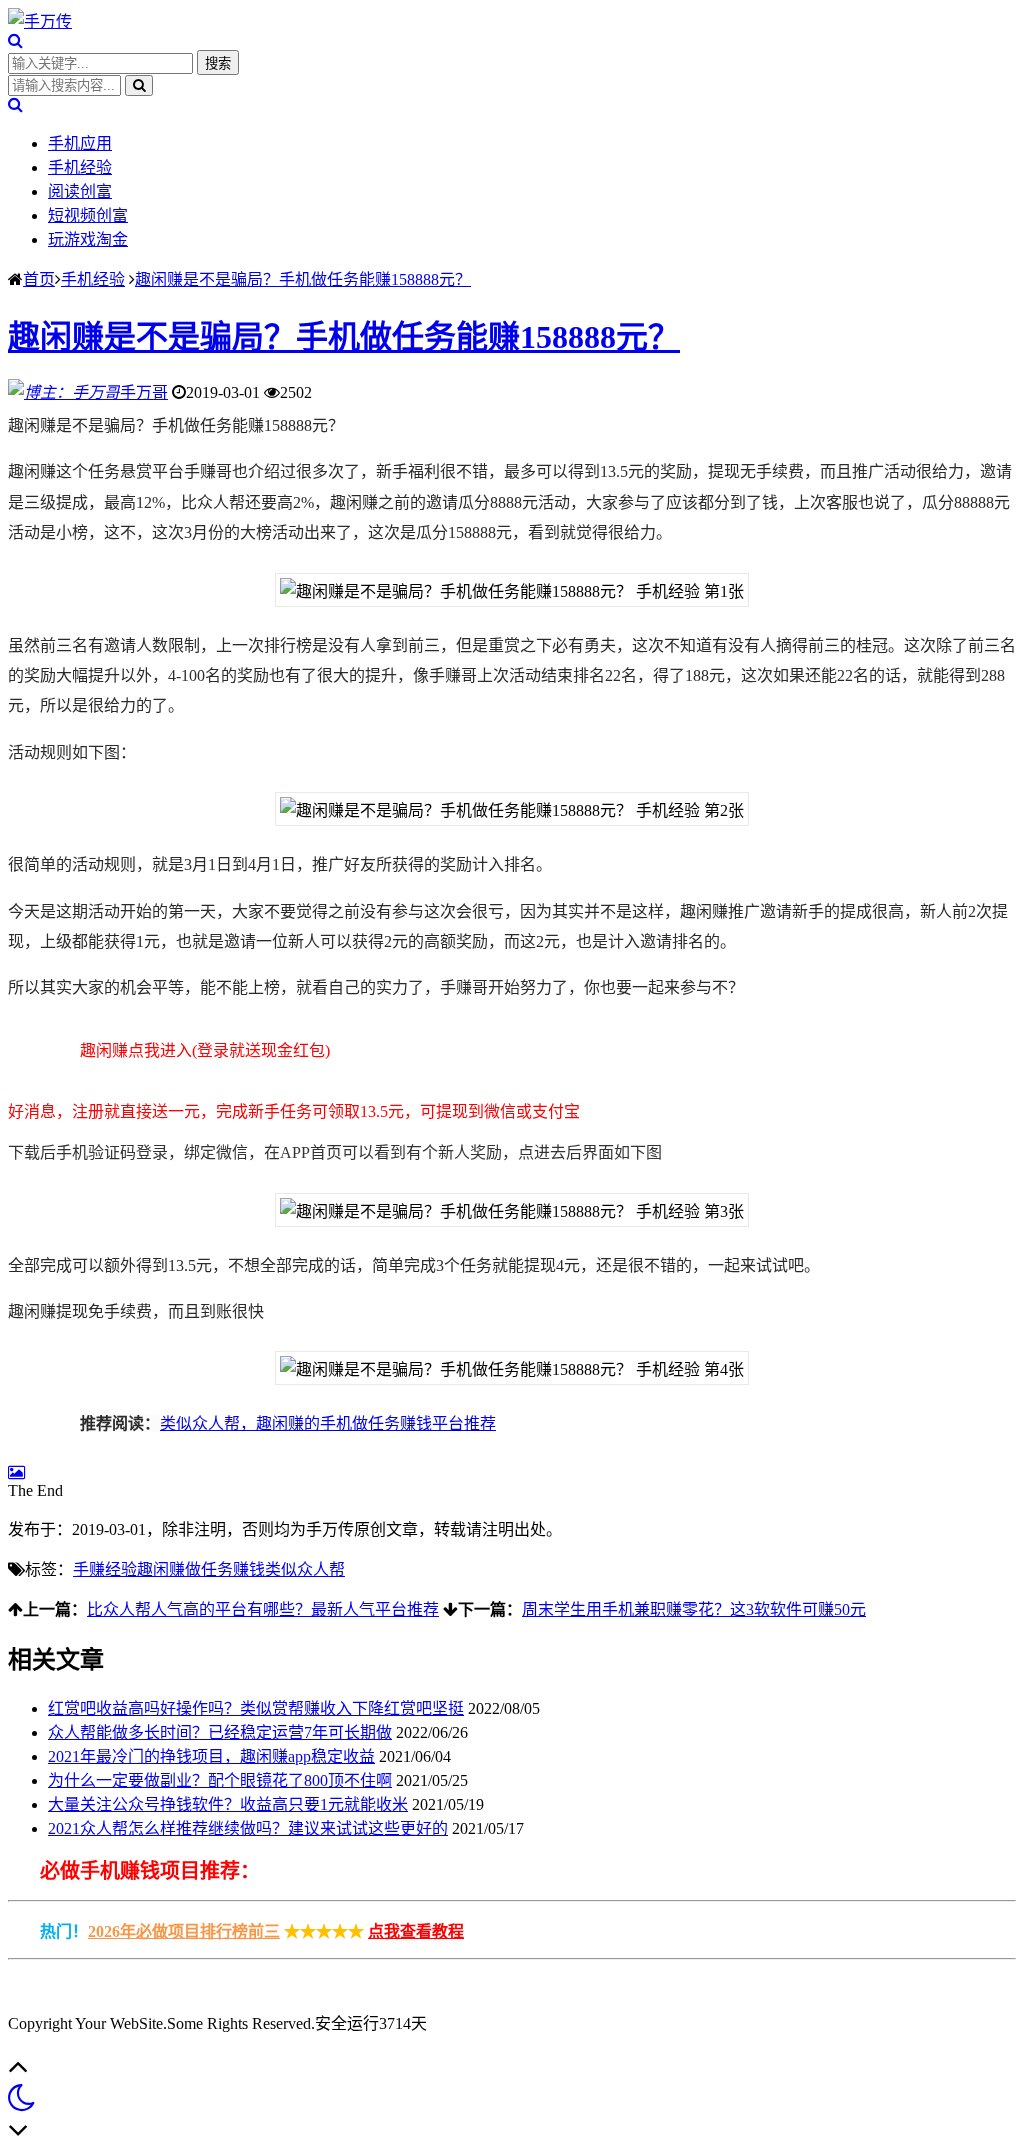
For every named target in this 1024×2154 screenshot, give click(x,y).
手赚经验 (105, 1569)
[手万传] (40, 21)
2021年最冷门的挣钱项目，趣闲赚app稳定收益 (211, 1756)
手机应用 (80, 143)
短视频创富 (88, 215)
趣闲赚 (161, 1569)
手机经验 (80, 167)
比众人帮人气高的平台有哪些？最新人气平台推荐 (263, 1609)
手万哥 (144, 392)
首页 (39, 279)
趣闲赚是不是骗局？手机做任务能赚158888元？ (303, 279)
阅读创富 (80, 191)
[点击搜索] (15, 40)
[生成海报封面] (16, 1472)
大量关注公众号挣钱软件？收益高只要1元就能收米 (228, 1804)
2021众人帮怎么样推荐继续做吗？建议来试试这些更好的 (248, 1828)
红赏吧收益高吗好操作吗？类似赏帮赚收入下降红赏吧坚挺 (256, 1708)
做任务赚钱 (225, 1569)
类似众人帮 (305, 1569)
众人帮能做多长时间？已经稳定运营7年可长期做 (220, 1732)
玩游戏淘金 (88, 239)
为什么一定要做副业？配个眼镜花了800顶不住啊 (220, 1780)
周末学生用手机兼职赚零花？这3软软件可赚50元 (694, 1609)
